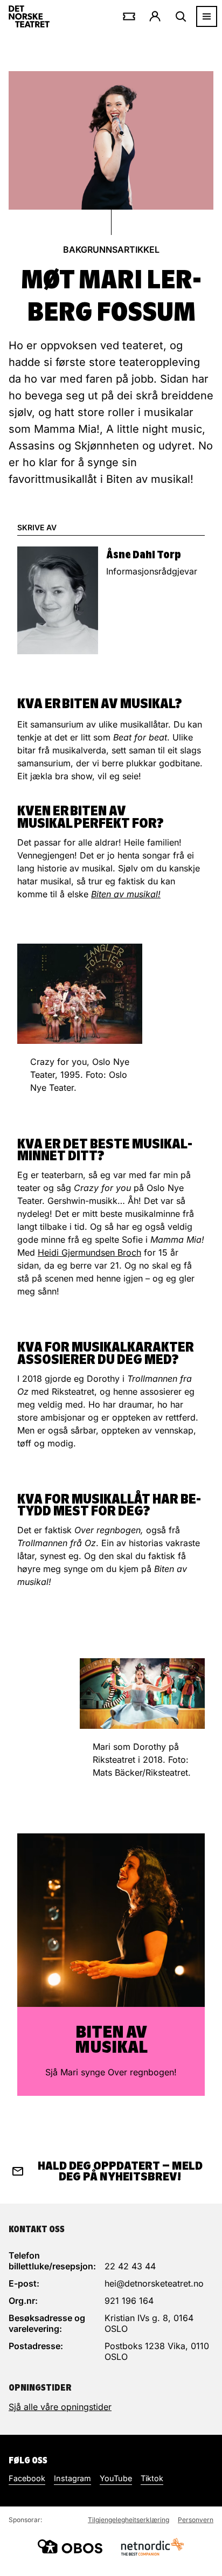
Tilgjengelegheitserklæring (129, 2520)
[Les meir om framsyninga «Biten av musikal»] (111, 1920)
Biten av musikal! (126, 894)
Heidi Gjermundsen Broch (89, 1252)
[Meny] (207, 16)
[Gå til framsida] (29, 16)
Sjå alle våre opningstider (60, 2407)
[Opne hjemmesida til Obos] (70, 2546)
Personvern (196, 2520)
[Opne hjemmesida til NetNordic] (152, 2547)
